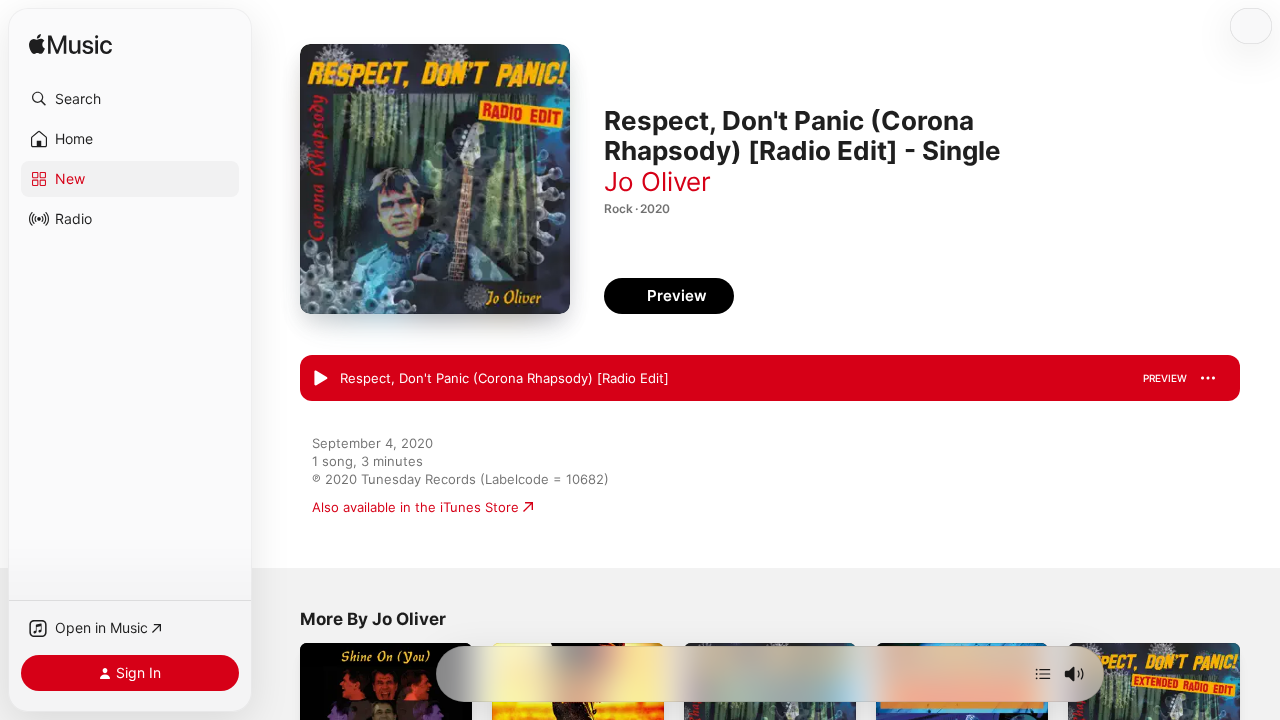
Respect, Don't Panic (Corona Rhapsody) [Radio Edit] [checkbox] (504, 378)
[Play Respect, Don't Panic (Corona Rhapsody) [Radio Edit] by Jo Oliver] (320, 379)
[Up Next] (1043, 674)
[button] (130, 99)
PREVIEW (1165, 378)
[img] (70, 45)
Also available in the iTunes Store (415, 507)
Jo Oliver (657, 181)
